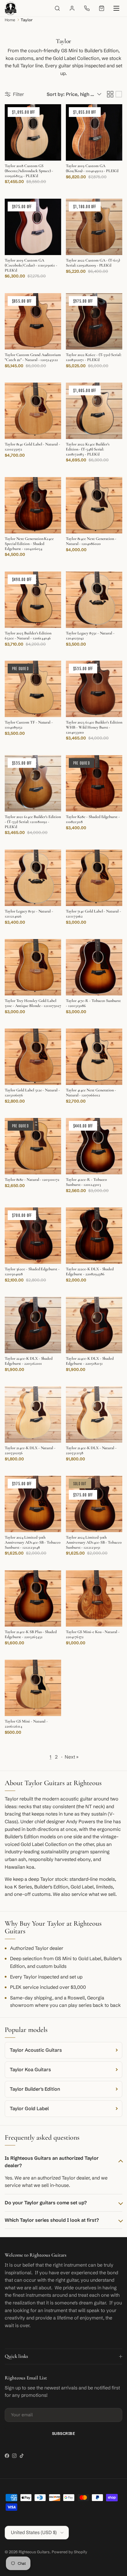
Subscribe (64, 2433)
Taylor (27, 20)
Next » (72, 1757)
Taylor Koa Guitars (30, 2069)
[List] (119, 94)
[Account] (72, 8)
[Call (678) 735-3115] (87, 8)
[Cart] (102, 8)
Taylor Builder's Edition (35, 2089)
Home (10, 20)
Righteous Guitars (34, 2552)
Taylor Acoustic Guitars (36, 2050)
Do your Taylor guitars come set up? (46, 2203)
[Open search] (57, 8)
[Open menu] (116, 8)
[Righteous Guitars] (11, 8)
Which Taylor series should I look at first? (52, 2220)
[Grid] (110, 94)
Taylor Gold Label (29, 2108)
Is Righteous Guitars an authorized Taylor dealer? (52, 2162)
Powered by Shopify (69, 2552)
